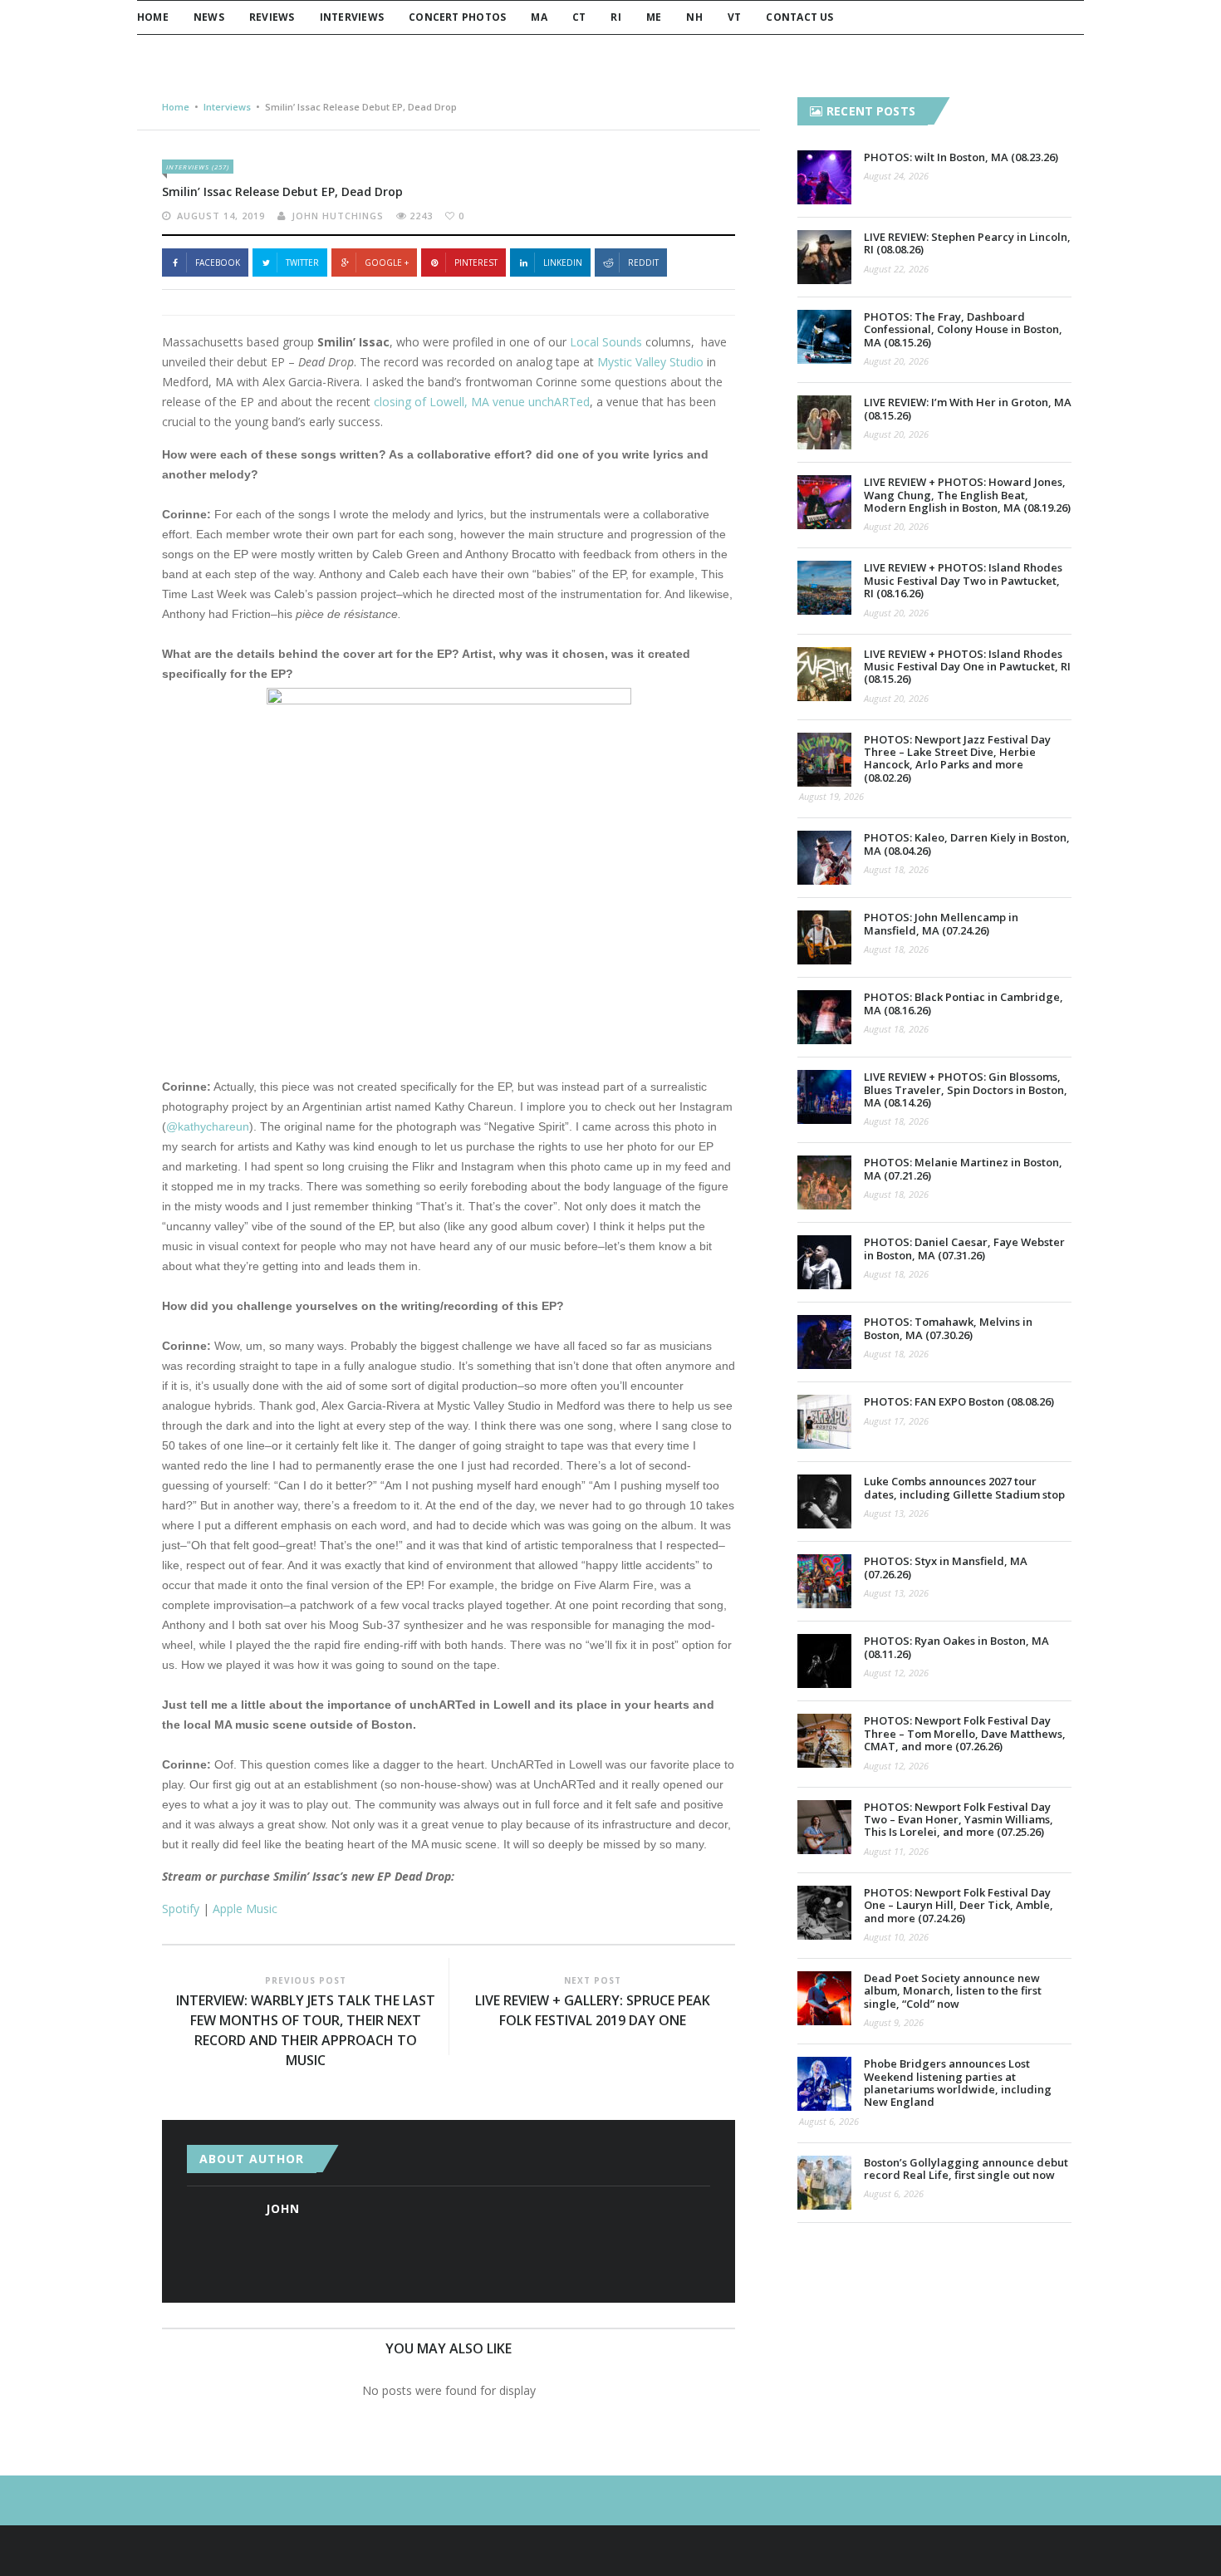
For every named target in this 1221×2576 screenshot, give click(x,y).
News (209, 17)
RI (615, 17)
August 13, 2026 (896, 1513)
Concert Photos (457, 17)
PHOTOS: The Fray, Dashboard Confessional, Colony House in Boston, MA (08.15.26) (963, 329)
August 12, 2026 (896, 1673)
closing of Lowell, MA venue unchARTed (482, 402)
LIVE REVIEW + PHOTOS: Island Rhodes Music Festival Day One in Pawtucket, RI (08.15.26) (967, 667)
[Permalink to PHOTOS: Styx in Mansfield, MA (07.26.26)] (824, 1581)
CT (579, 17)
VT (734, 17)
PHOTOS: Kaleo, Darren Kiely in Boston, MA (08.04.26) (967, 844)
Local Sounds (606, 342)
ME (654, 17)
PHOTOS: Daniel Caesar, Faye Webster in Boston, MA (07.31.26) (964, 1248)
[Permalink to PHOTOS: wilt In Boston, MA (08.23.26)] (824, 177)
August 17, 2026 (896, 1421)
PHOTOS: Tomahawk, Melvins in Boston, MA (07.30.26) (948, 1328)
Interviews (352, 17)
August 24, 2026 (896, 176)
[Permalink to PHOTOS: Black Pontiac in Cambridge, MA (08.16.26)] (824, 1017)
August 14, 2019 (221, 216)
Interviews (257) (198, 167)
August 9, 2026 (894, 2022)
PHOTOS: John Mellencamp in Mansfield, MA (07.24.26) (941, 923)
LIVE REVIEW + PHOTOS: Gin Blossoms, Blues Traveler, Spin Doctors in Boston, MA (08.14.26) (966, 1089)
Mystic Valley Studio (650, 362)
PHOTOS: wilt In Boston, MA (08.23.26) (961, 157)
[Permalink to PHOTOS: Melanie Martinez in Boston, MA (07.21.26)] (824, 1183)
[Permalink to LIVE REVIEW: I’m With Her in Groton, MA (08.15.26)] (824, 422)
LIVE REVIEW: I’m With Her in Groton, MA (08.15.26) (968, 408)
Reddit (643, 263)
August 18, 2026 (896, 869)
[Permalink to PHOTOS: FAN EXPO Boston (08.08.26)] (824, 1422)
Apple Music (245, 1909)
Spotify (181, 1909)
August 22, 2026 (896, 269)
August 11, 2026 (896, 1851)
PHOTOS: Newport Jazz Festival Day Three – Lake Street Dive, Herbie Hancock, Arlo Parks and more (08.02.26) (957, 758)
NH (694, 17)
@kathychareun (208, 1126)
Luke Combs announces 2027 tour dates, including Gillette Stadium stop (964, 1487)
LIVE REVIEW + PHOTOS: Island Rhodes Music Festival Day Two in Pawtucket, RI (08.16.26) (963, 580)
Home (153, 17)
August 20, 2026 (896, 361)
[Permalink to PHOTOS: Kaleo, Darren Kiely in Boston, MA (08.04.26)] (824, 858)
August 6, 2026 (829, 2121)
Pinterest (476, 263)
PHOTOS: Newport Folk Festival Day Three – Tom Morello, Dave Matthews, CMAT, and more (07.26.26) (965, 1733)
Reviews (272, 17)
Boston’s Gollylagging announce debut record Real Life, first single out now (966, 2169)
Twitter (302, 263)
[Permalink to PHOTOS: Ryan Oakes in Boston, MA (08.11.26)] (824, 1661)
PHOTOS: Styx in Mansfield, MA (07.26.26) (946, 1567)
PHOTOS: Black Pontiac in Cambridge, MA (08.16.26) (964, 1003)
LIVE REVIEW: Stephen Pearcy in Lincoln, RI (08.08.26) (967, 243)
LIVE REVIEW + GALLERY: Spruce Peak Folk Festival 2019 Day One (593, 2010)
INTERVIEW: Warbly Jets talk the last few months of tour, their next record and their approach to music (306, 2030)
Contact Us (799, 17)
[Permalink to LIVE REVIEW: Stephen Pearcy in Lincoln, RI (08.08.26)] (824, 257)
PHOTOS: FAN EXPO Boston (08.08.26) (959, 1401)
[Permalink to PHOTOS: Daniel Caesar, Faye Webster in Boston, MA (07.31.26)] (824, 1262)
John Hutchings (338, 216)
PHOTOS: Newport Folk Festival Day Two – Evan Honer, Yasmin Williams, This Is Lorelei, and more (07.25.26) (959, 1820)
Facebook (218, 263)
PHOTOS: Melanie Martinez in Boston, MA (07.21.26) (963, 1168)
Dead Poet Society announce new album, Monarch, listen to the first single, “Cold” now (953, 1991)
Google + (387, 263)
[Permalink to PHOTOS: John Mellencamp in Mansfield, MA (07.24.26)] (824, 937)
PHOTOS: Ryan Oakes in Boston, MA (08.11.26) (956, 1647)
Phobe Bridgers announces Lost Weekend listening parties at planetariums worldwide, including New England (958, 2083)
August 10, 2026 (896, 1937)
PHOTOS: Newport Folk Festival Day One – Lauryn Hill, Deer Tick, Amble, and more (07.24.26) (959, 1905)
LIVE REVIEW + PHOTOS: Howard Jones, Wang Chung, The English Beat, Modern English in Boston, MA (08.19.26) (967, 495)
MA (539, 17)
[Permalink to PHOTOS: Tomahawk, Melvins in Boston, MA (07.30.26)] (824, 1342)
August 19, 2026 (831, 796)
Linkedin (563, 263)
